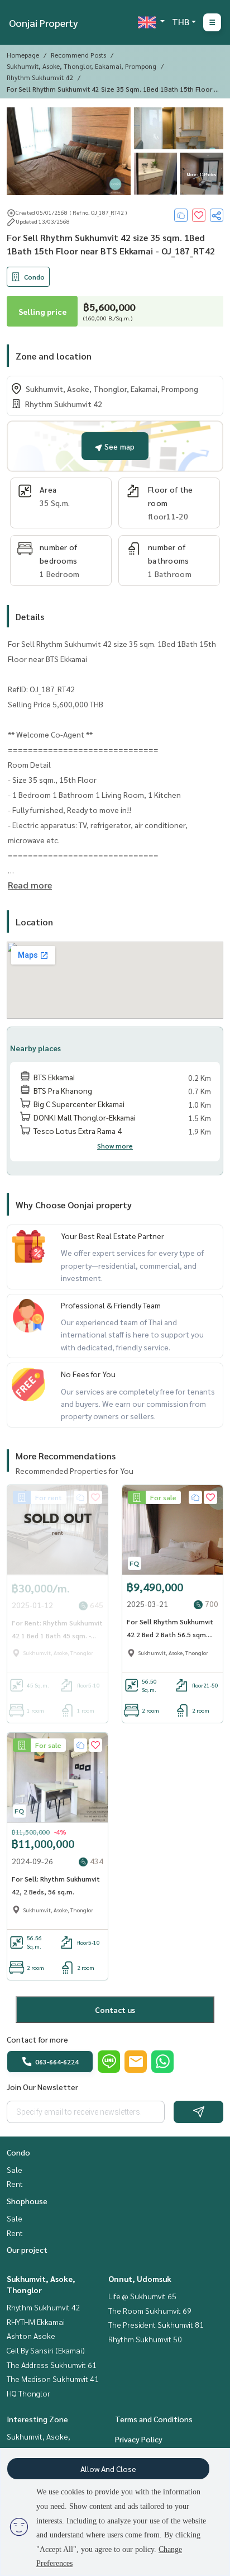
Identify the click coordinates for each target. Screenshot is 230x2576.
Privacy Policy (139, 2439)
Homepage (23, 55)
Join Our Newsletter (42, 2087)
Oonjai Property (44, 23)
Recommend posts (78, 55)
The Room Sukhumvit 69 (150, 2310)
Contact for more (37, 2039)
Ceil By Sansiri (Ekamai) (46, 2350)
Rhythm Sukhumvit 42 (40, 77)
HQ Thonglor (28, 2393)
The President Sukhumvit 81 (156, 2324)
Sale (15, 2169)
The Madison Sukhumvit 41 (53, 2379)
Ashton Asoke (31, 2336)
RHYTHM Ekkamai (36, 2322)
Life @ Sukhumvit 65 (142, 2296)
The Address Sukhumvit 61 (52, 2365)
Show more (115, 1146)
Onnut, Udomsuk (140, 2279)
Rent (15, 2183)
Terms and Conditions (154, 2419)
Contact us (115, 2010)
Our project (27, 2249)
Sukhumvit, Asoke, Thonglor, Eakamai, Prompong (82, 66)
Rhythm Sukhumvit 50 (145, 2339)
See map (118, 446)
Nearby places (35, 1048)
